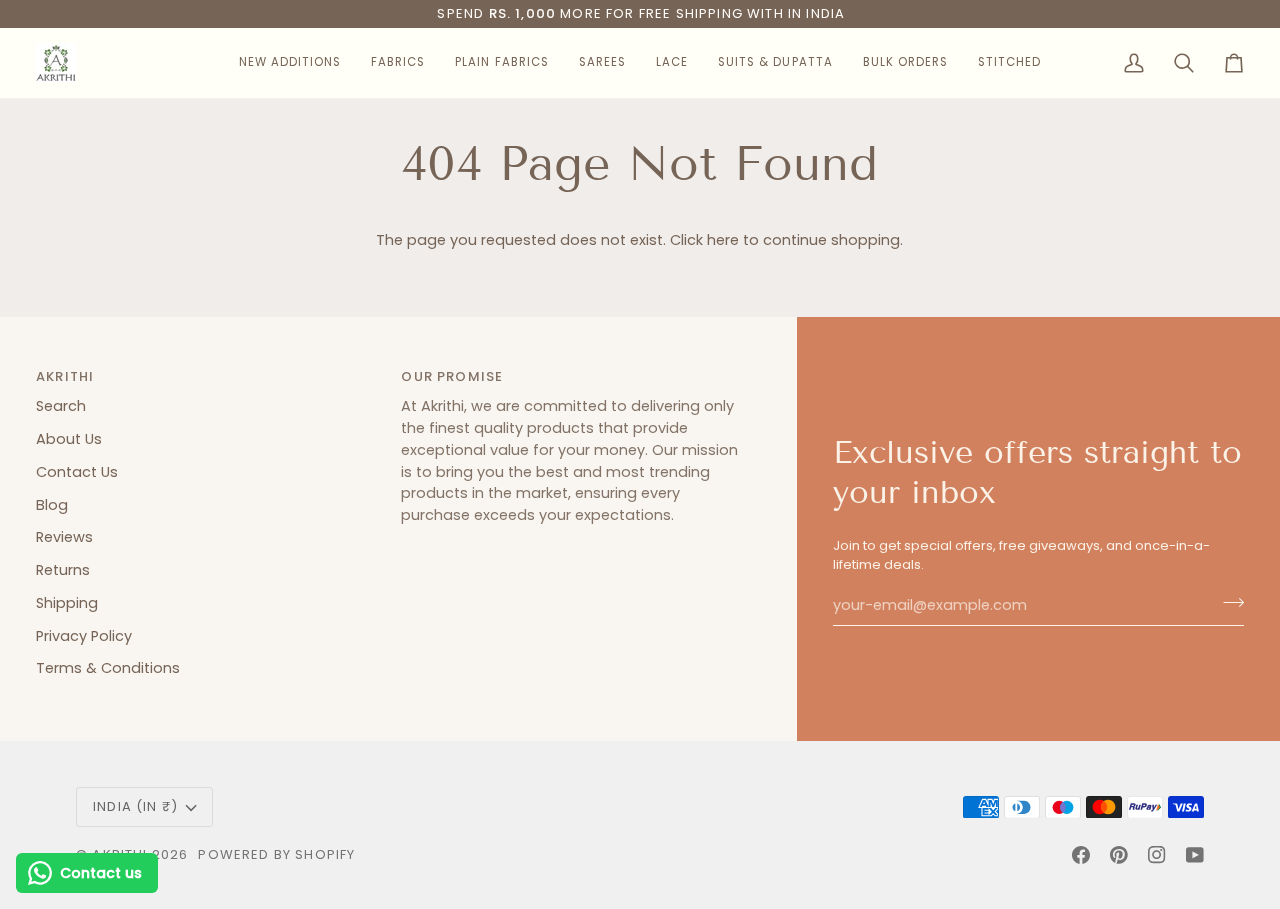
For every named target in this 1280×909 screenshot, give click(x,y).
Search (61, 406)
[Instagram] (1157, 855)
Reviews (64, 537)
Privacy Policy (84, 636)
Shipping (67, 603)
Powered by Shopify (276, 854)
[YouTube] (1195, 855)
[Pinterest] (1119, 855)
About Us (69, 439)
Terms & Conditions (108, 668)
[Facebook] (1081, 855)
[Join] (1227, 603)
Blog (52, 505)
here (723, 240)
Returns (63, 570)
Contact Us (77, 472)
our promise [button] (452, 376)
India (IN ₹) (135, 806)
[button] (290, 63)
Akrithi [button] (65, 376)
